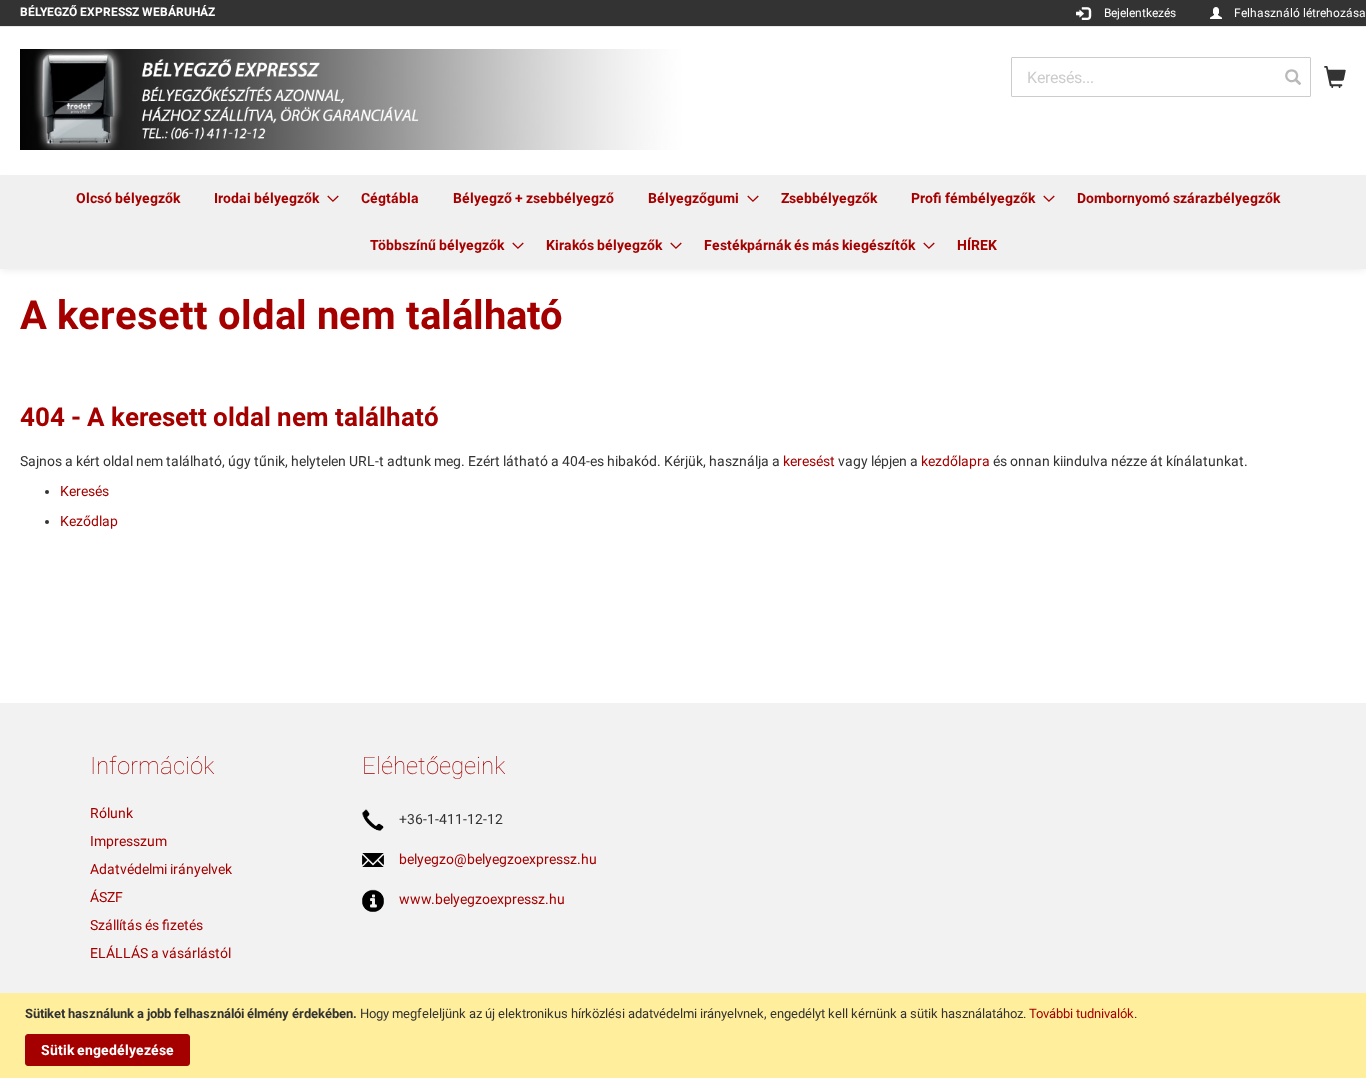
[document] (685, 1035)
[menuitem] (128, 198)
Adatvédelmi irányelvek (161, 869)
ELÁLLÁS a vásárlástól (160, 953)
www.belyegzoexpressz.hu (482, 899)
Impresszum (128, 841)
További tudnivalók (1081, 1013)
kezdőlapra (955, 461)
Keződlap (89, 521)
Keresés (84, 491)
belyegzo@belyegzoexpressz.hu (498, 859)
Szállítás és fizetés (146, 925)
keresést (809, 461)
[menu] (683, 222)
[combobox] (1161, 77)
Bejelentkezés (1140, 13)
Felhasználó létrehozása (1300, 13)
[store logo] (351, 99)
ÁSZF (106, 897)
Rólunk (111, 813)
